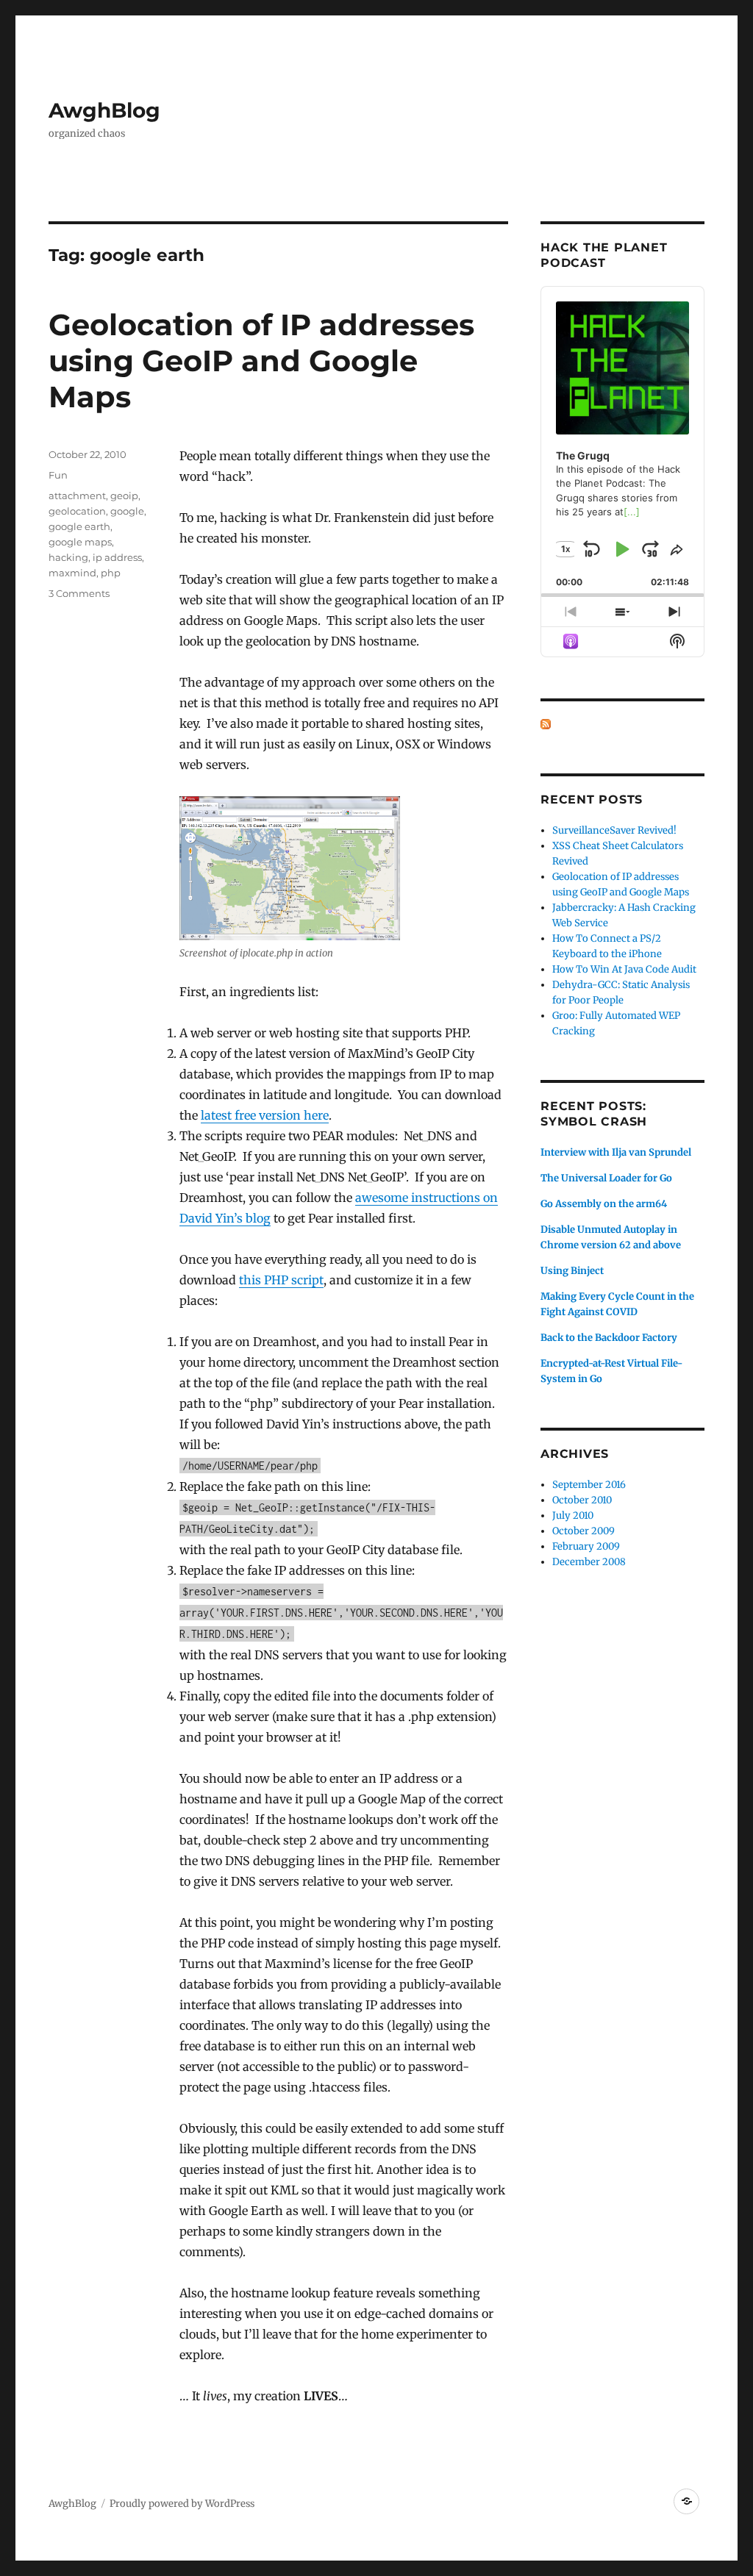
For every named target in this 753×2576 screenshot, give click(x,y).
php (111, 573)
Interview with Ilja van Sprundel (616, 1152)
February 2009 (586, 1546)
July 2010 (573, 1516)
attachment (77, 495)
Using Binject (572, 1271)
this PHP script (281, 1280)
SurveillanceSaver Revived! (614, 830)
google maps (80, 542)
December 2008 (589, 1562)
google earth (79, 526)
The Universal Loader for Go (606, 1178)
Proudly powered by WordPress (182, 2504)
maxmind (72, 573)
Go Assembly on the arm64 (604, 1204)
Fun (58, 475)
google (127, 511)
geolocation (77, 511)
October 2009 (584, 1531)
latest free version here (265, 1115)
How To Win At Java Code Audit (624, 969)
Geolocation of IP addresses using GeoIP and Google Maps (261, 361)
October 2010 (582, 1500)
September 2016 (589, 1485)
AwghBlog (104, 110)
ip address (117, 557)
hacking (68, 557)
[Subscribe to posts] (546, 724)
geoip (124, 495)
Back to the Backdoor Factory (609, 1338)
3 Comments (79, 593)
